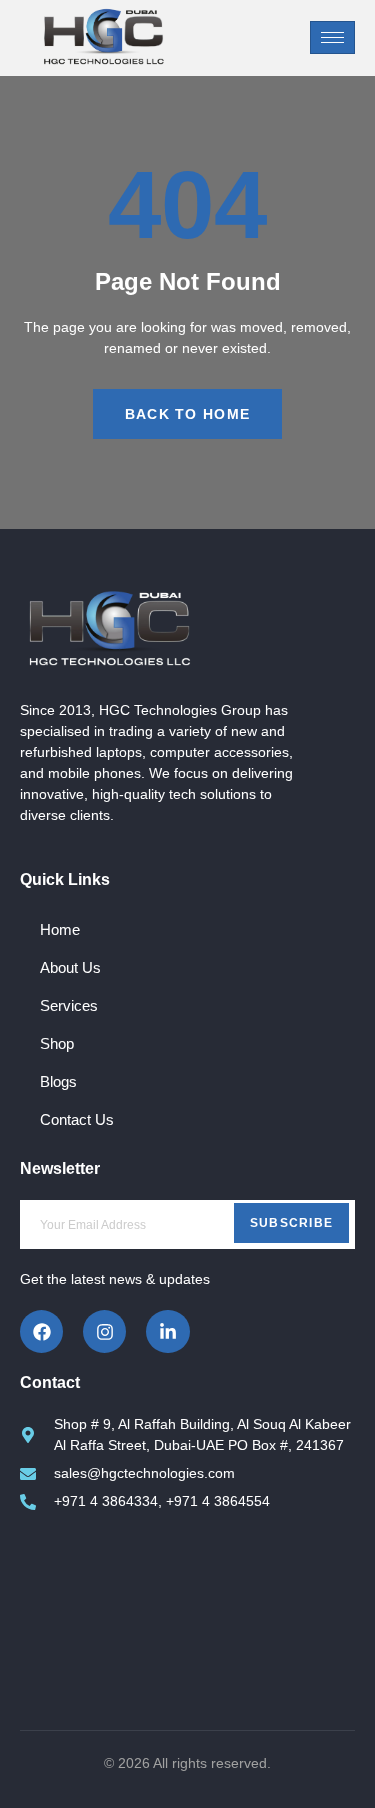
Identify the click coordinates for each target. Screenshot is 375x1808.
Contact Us (77, 1119)
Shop (57, 1043)
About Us (70, 967)
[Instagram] (104, 1331)
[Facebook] (41, 1331)
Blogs (58, 1081)
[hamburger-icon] (332, 37)
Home (60, 929)
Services (69, 1005)
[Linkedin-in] (167, 1331)
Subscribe (292, 1223)
